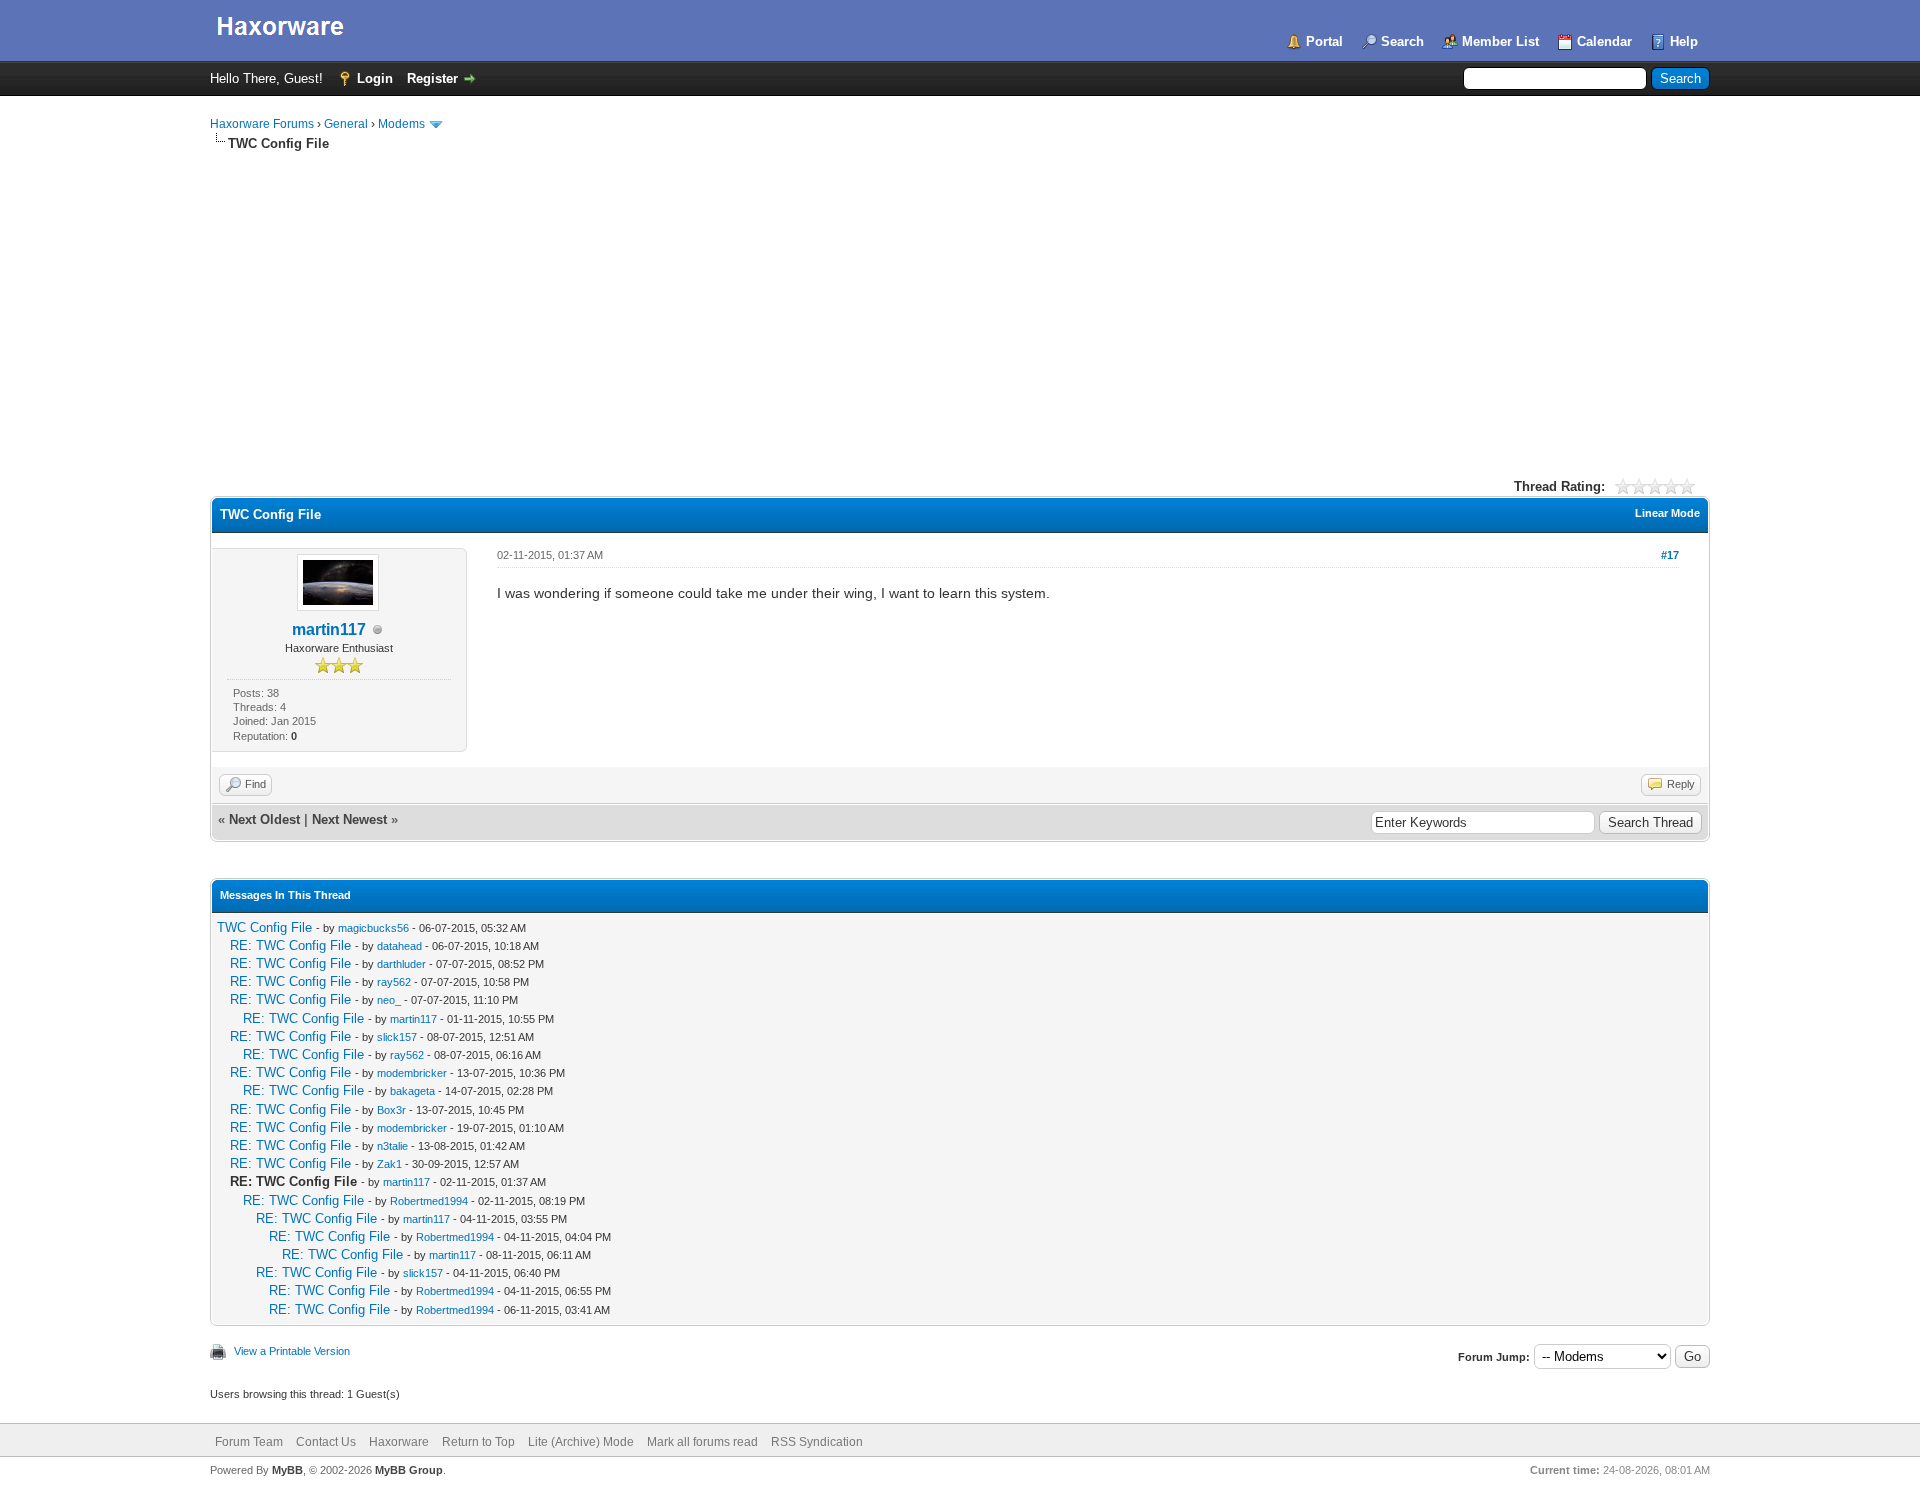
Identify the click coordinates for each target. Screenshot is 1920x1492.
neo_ (389, 1000)
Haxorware (399, 1442)
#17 (1670, 555)
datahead (399, 946)
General (346, 124)
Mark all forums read (702, 1442)
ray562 (394, 982)
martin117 (329, 629)
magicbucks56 (373, 928)
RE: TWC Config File (290, 945)
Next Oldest (264, 819)
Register (432, 78)
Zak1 (389, 1164)
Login (375, 78)
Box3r (391, 1110)
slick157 (397, 1037)
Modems (401, 124)
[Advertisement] (960, 303)
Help (1684, 41)
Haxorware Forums (262, 124)
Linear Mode (1667, 513)
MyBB (287, 1470)
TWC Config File (264, 927)
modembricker (412, 1073)
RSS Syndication (817, 1442)
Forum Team (249, 1442)
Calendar (1604, 41)
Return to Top (478, 1442)
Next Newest (349, 819)
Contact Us (326, 1442)
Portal (1324, 41)
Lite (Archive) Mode (581, 1442)
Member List (1500, 41)
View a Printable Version (292, 1351)
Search (1402, 41)
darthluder (401, 964)
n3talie (392, 1146)
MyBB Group (409, 1470)
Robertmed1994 (429, 1201)
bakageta (412, 1091)
